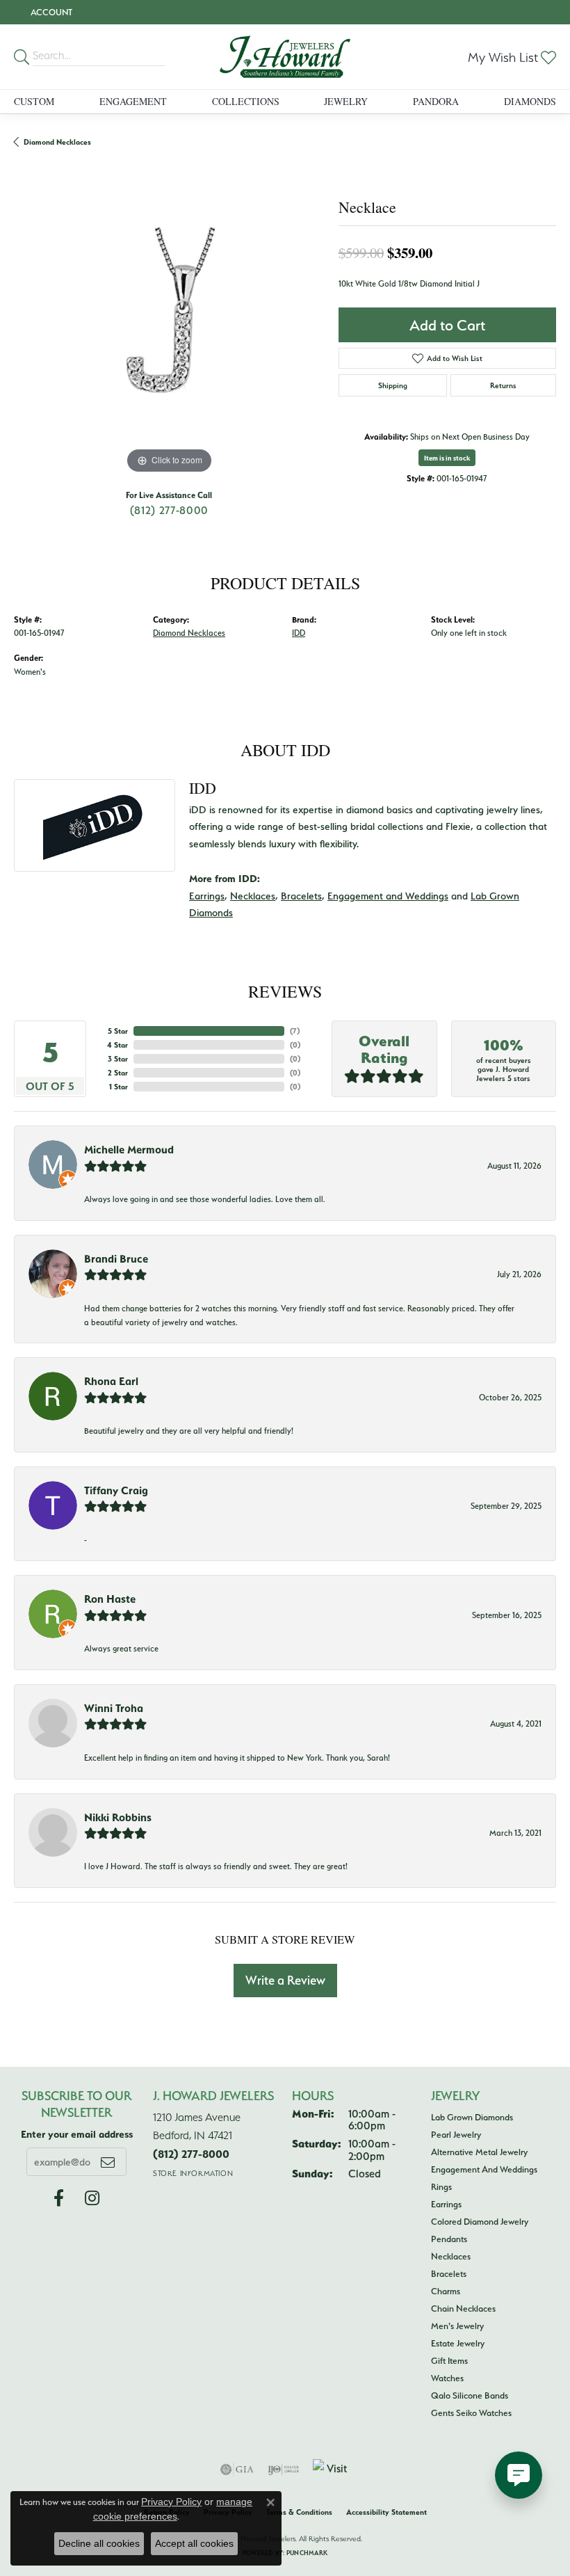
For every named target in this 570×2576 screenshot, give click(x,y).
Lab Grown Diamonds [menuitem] (472, 2117)
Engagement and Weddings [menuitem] (484, 2169)
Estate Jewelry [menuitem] (458, 2343)
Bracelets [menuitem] (449, 2273)
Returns (503, 385)
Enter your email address (77, 2134)
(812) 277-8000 (169, 510)
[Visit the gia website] (237, 2470)
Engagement (133, 101)
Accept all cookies (194, 2543)
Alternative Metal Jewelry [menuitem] (479, 2152)
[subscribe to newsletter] (108, 2161)
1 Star (119, 1087)
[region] (169, 322)
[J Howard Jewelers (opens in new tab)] (59, 2198)
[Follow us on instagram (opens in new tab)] (92, 2198)
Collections (246, 101)
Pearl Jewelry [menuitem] (456, 2134)
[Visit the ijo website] (283, 2470)
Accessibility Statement (386, 2512)
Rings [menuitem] (441, 2186)
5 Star (118, 1031)
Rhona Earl (111, 1381)
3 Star (118, 1059)
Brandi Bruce (116, 1258)
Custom (34, 101)
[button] (50, 12)
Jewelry (346, 101)
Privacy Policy (171, 2502)
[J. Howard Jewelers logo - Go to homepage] (285, 57)
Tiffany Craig (116, 1490)
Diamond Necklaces (57, 142)
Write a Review (285, 1980)
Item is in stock (447, 458)
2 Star (118, 1073)
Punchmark (307, 2553)
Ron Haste (110, 1599)
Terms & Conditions (299, 2512)
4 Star (117, 1045)
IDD (299, 633)
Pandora (436, 101)
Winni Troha (114, 1708)
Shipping (393, 385)
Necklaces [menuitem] (451, 2256)
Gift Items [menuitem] (449, 2360)
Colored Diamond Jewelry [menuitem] (480, 2221)
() (295, 1031)
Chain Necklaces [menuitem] (463, 2308)
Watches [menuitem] (447, 2378)
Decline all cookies (99, 2543)
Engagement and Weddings (388, 896)
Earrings (207, 896)
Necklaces (253, 896)
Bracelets (301, 896)
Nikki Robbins (118, 1817)
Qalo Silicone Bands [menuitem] (470, 2395)
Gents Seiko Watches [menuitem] (471, 2413)
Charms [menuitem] (446, 2291)
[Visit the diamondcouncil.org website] (332, 2470)
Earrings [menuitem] (446, 2204)
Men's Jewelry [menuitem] (457, 2326)
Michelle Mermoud (129, 1149)
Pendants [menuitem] (449, 2239)
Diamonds (530, 101)
